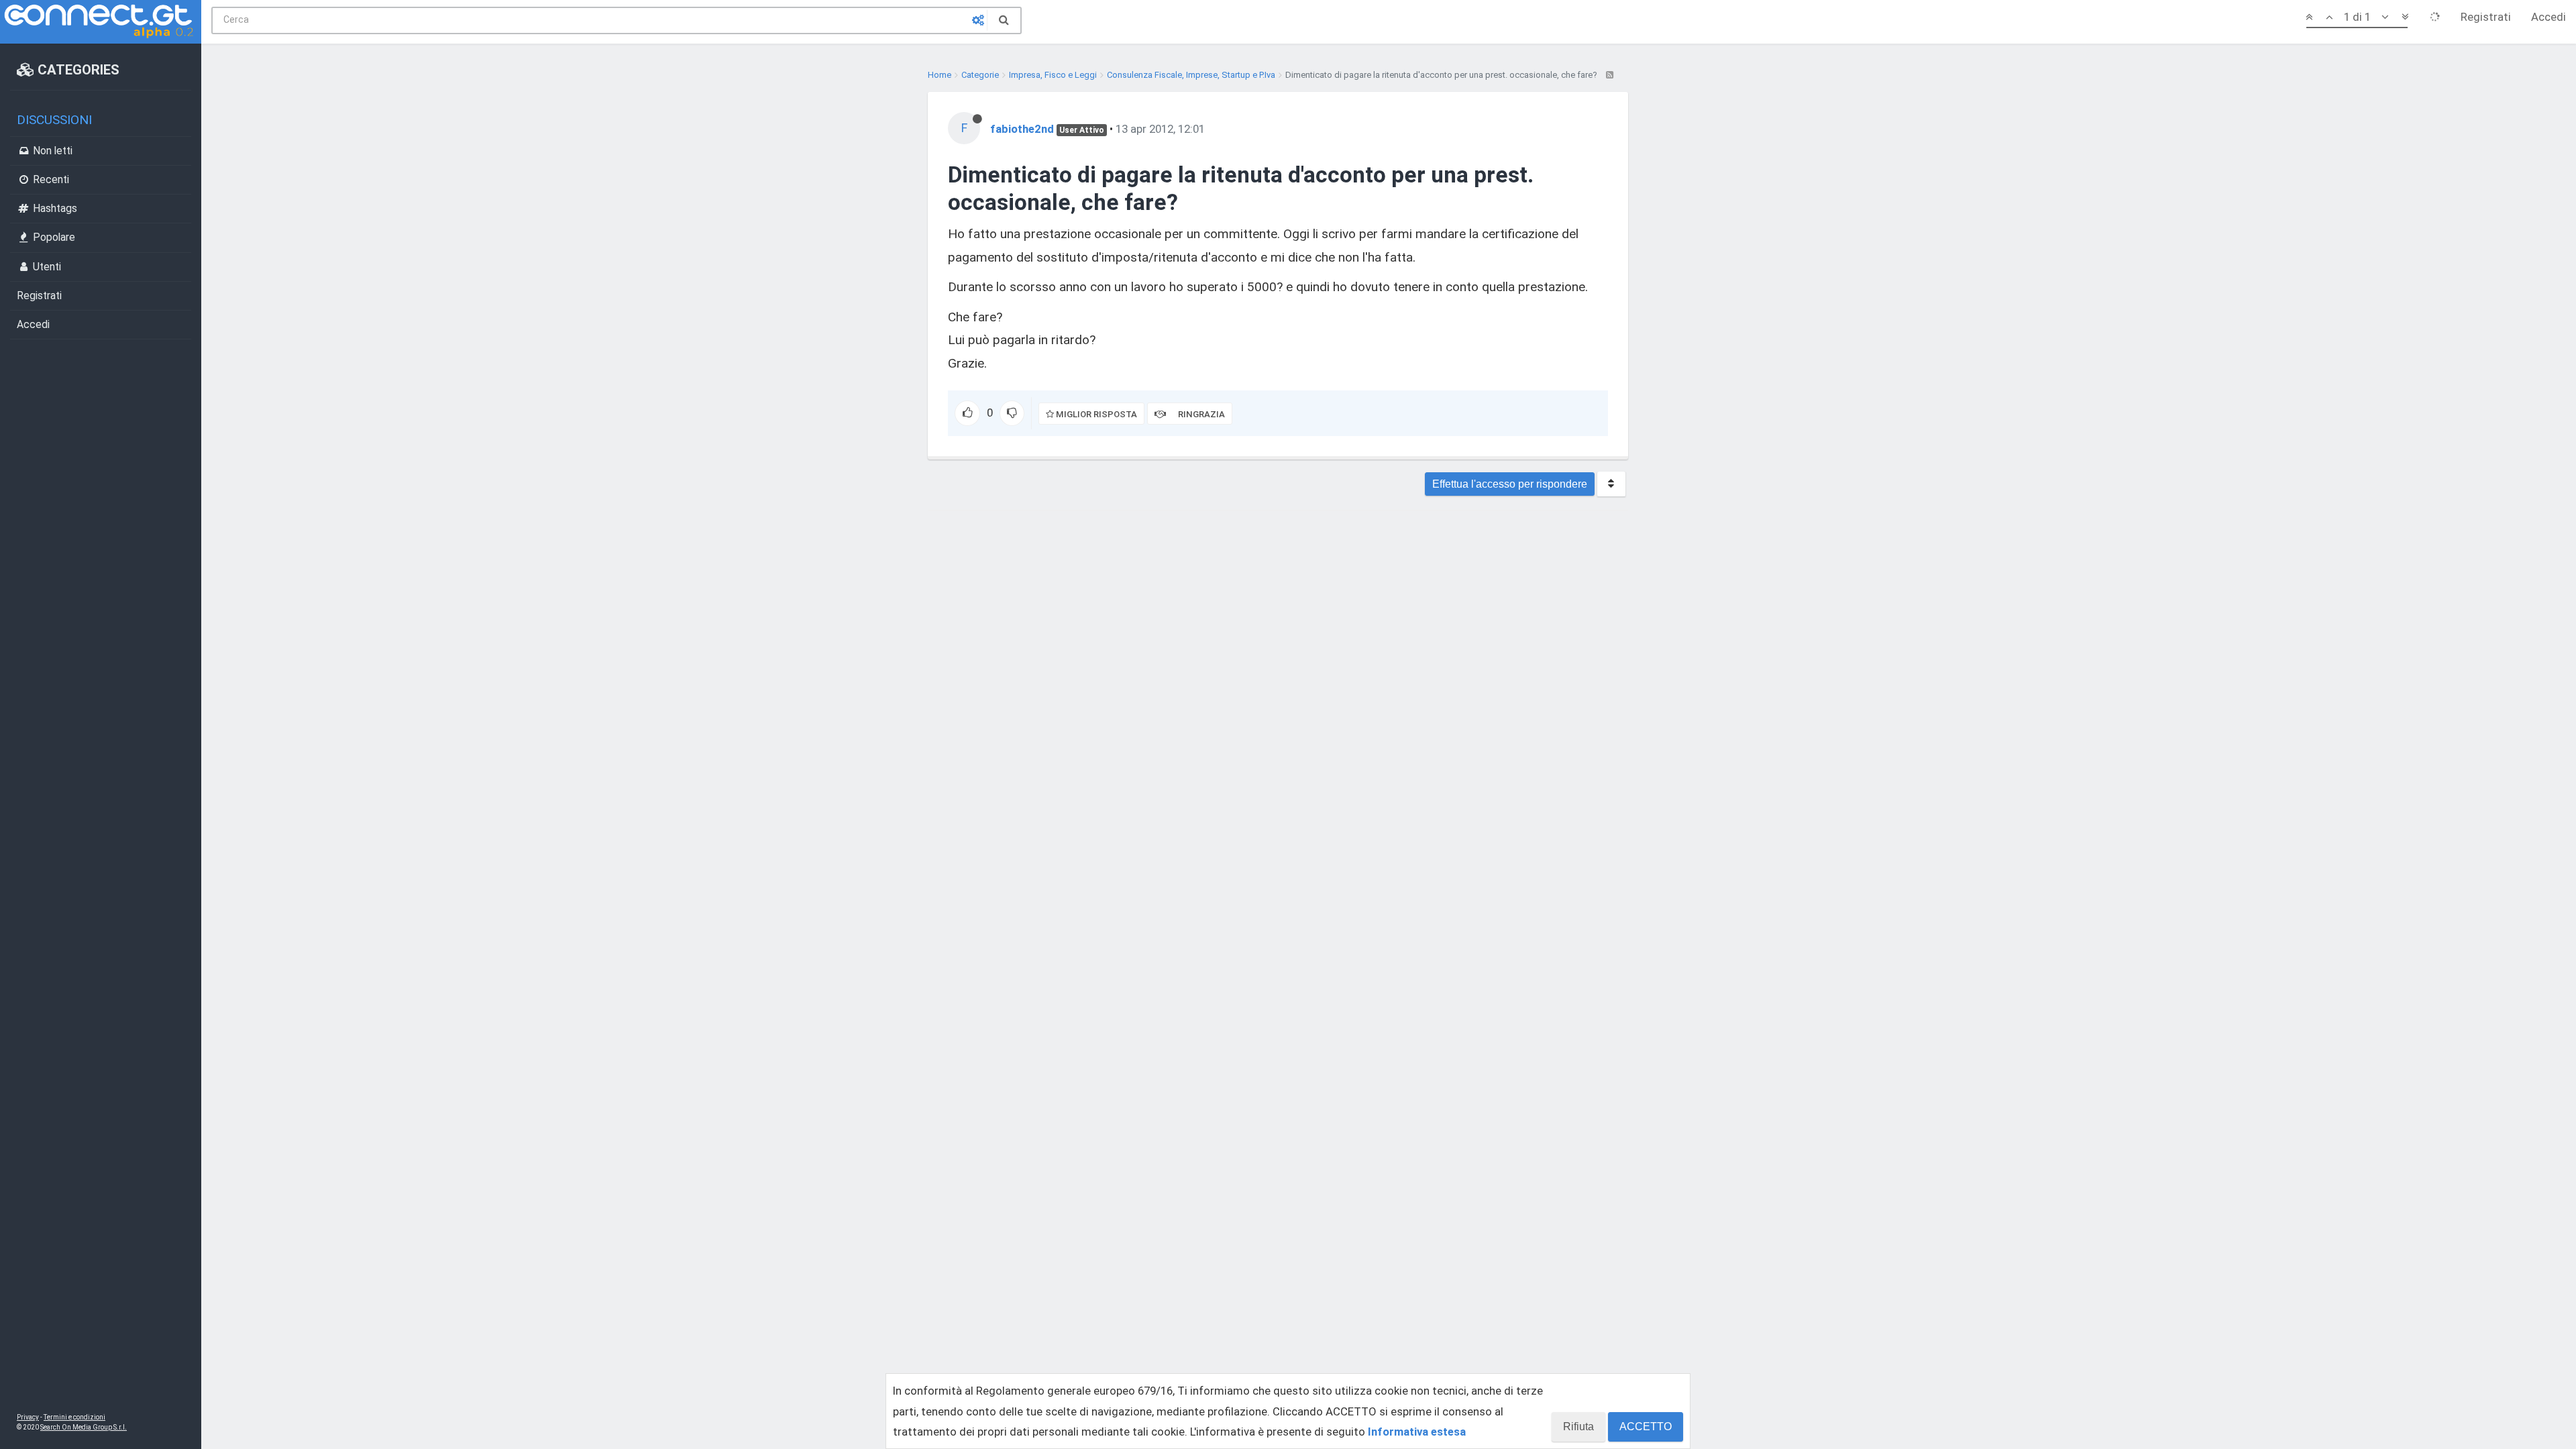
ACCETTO (1646, 1427)
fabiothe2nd (1022, 129)
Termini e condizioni (74, 1417)
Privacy (28, 1417)
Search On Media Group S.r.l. (84, 1427)
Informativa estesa (1417, 1432)
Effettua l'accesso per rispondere (1510, 484)
